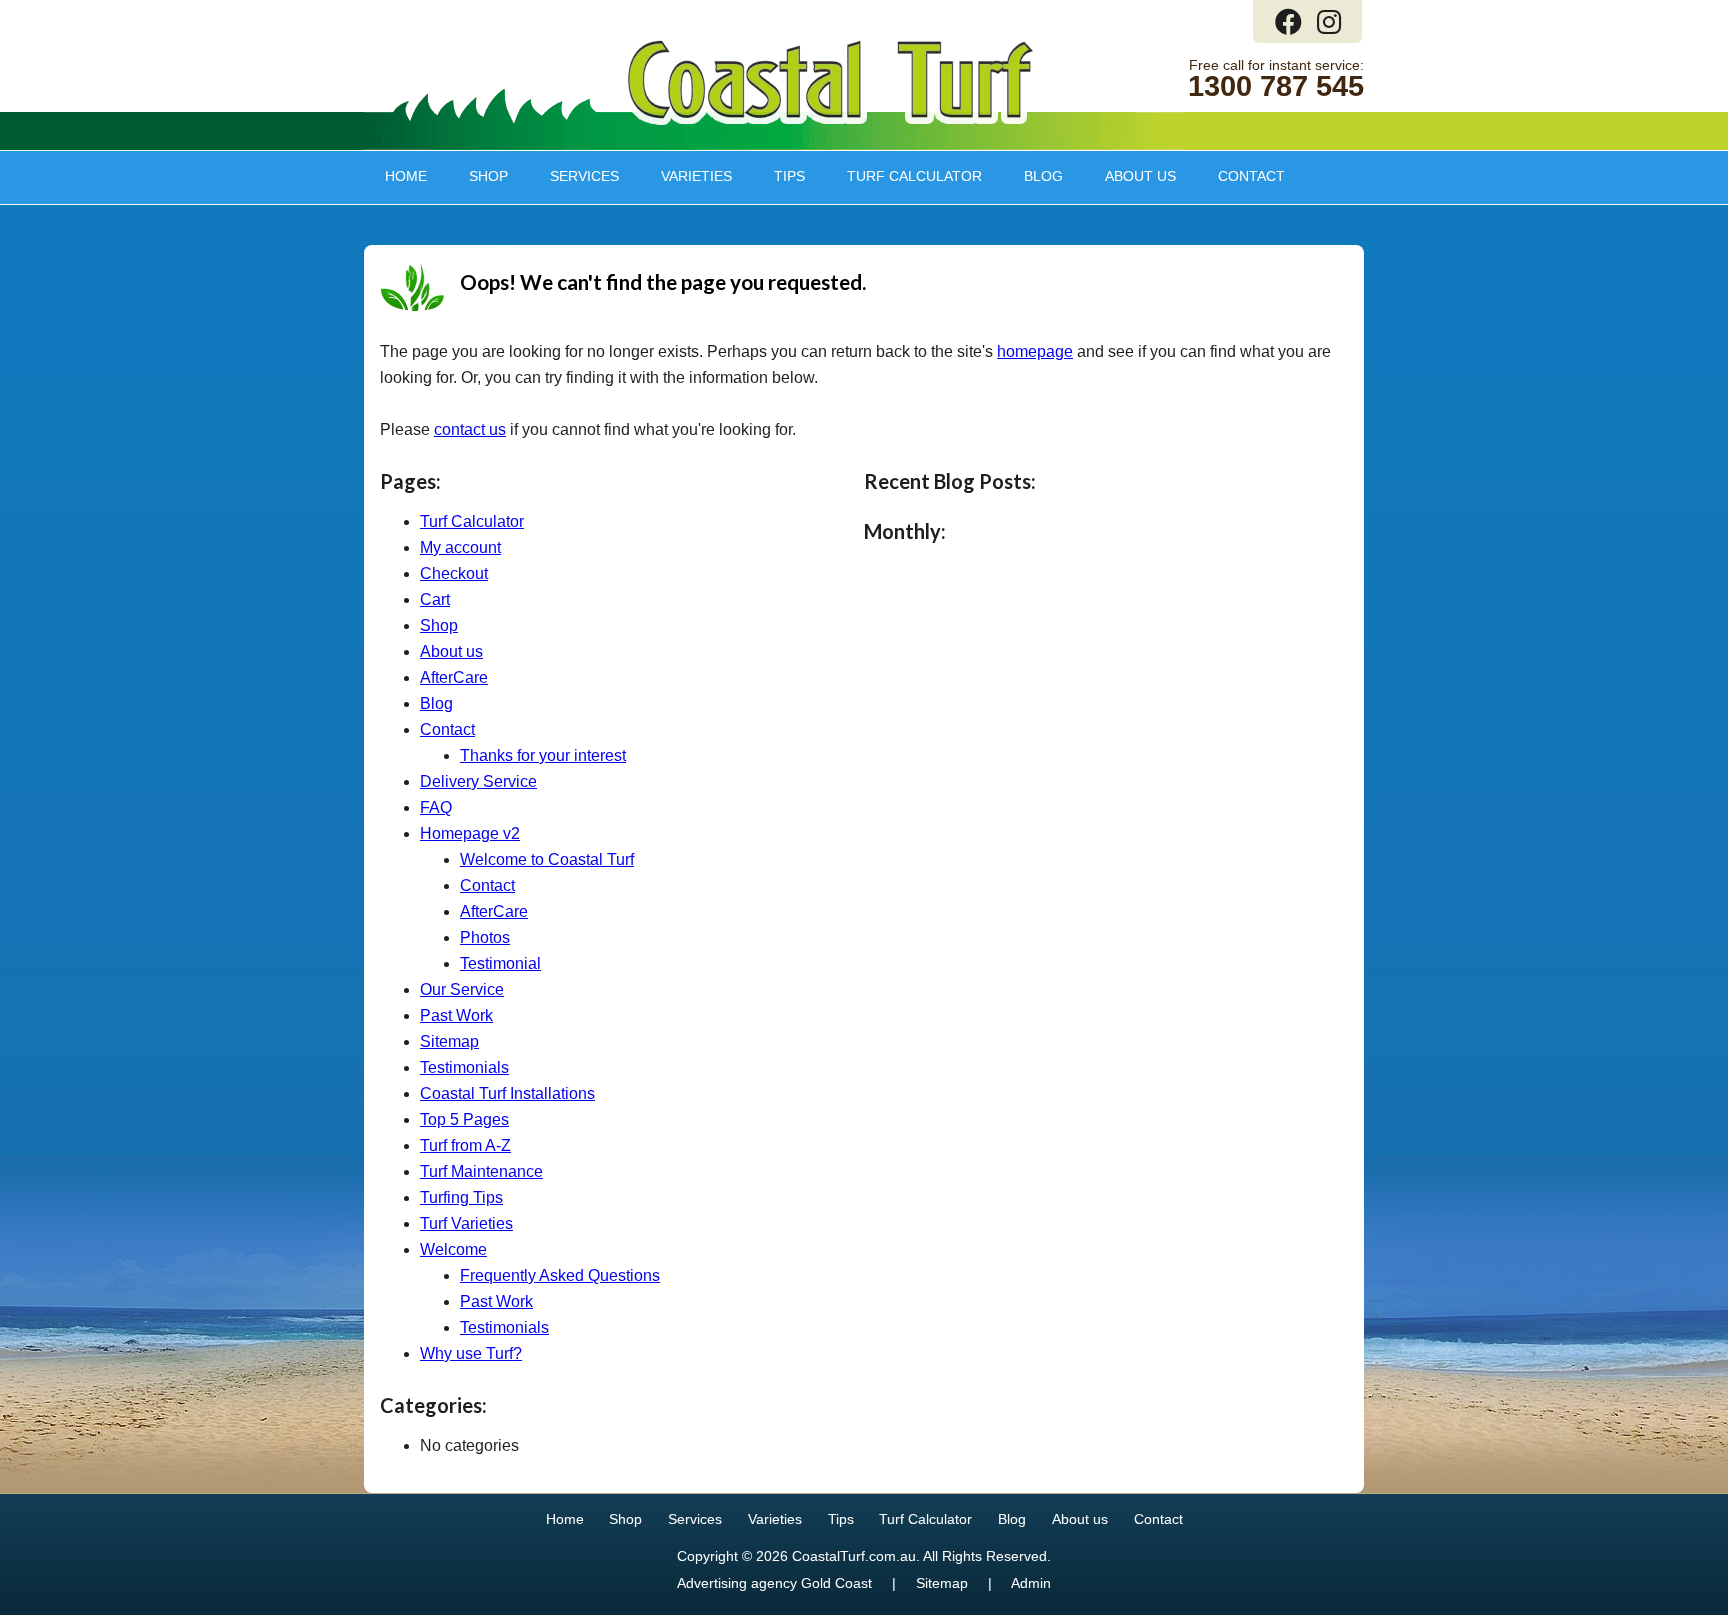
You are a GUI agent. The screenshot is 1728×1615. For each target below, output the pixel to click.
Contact (1251, 176)
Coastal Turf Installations (507, 1093)
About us (1130, 176)
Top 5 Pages (464, 1119)
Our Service (462, 989)
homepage (1035, 351)
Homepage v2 (470, 833)
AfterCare (454, 677)
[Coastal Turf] (830, 120)
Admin (1031, 1583)
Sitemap (449, 1041)
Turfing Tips (461, 1197)
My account (460, 547)
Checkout (454, 573)
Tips (779, 176)
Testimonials (464, 1067)
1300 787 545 (1276, 86)
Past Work (456, 1015)
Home (406, 176)
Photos (485, 937)
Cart (435, 599)
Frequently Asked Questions (560, 1275)
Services (574, 176)
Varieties (686, 176)
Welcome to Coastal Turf (547, 859)
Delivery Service (478, 781)
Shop (478, 176)
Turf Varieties (466, 1223)
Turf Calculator (914, 176)
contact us (470, 429)
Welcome (453, 1249)
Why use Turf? (471, 1353)
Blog (1043, 176)
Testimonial (500, 963)
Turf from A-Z (465, 1145)
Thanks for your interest (543, 755)
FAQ (436, 807)
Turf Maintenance (481, 1171)
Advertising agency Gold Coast (774, 1583)
